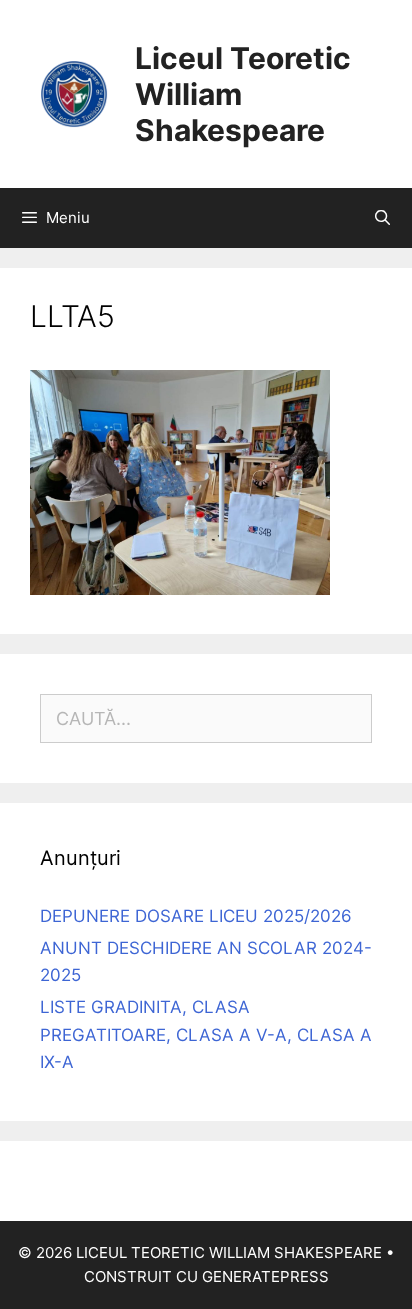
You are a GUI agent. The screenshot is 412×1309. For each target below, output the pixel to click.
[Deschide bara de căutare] (382, 218)
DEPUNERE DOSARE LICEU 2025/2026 (196, 916)
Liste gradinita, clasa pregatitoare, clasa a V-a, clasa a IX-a (206, 1034)
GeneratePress (265, 1276)
